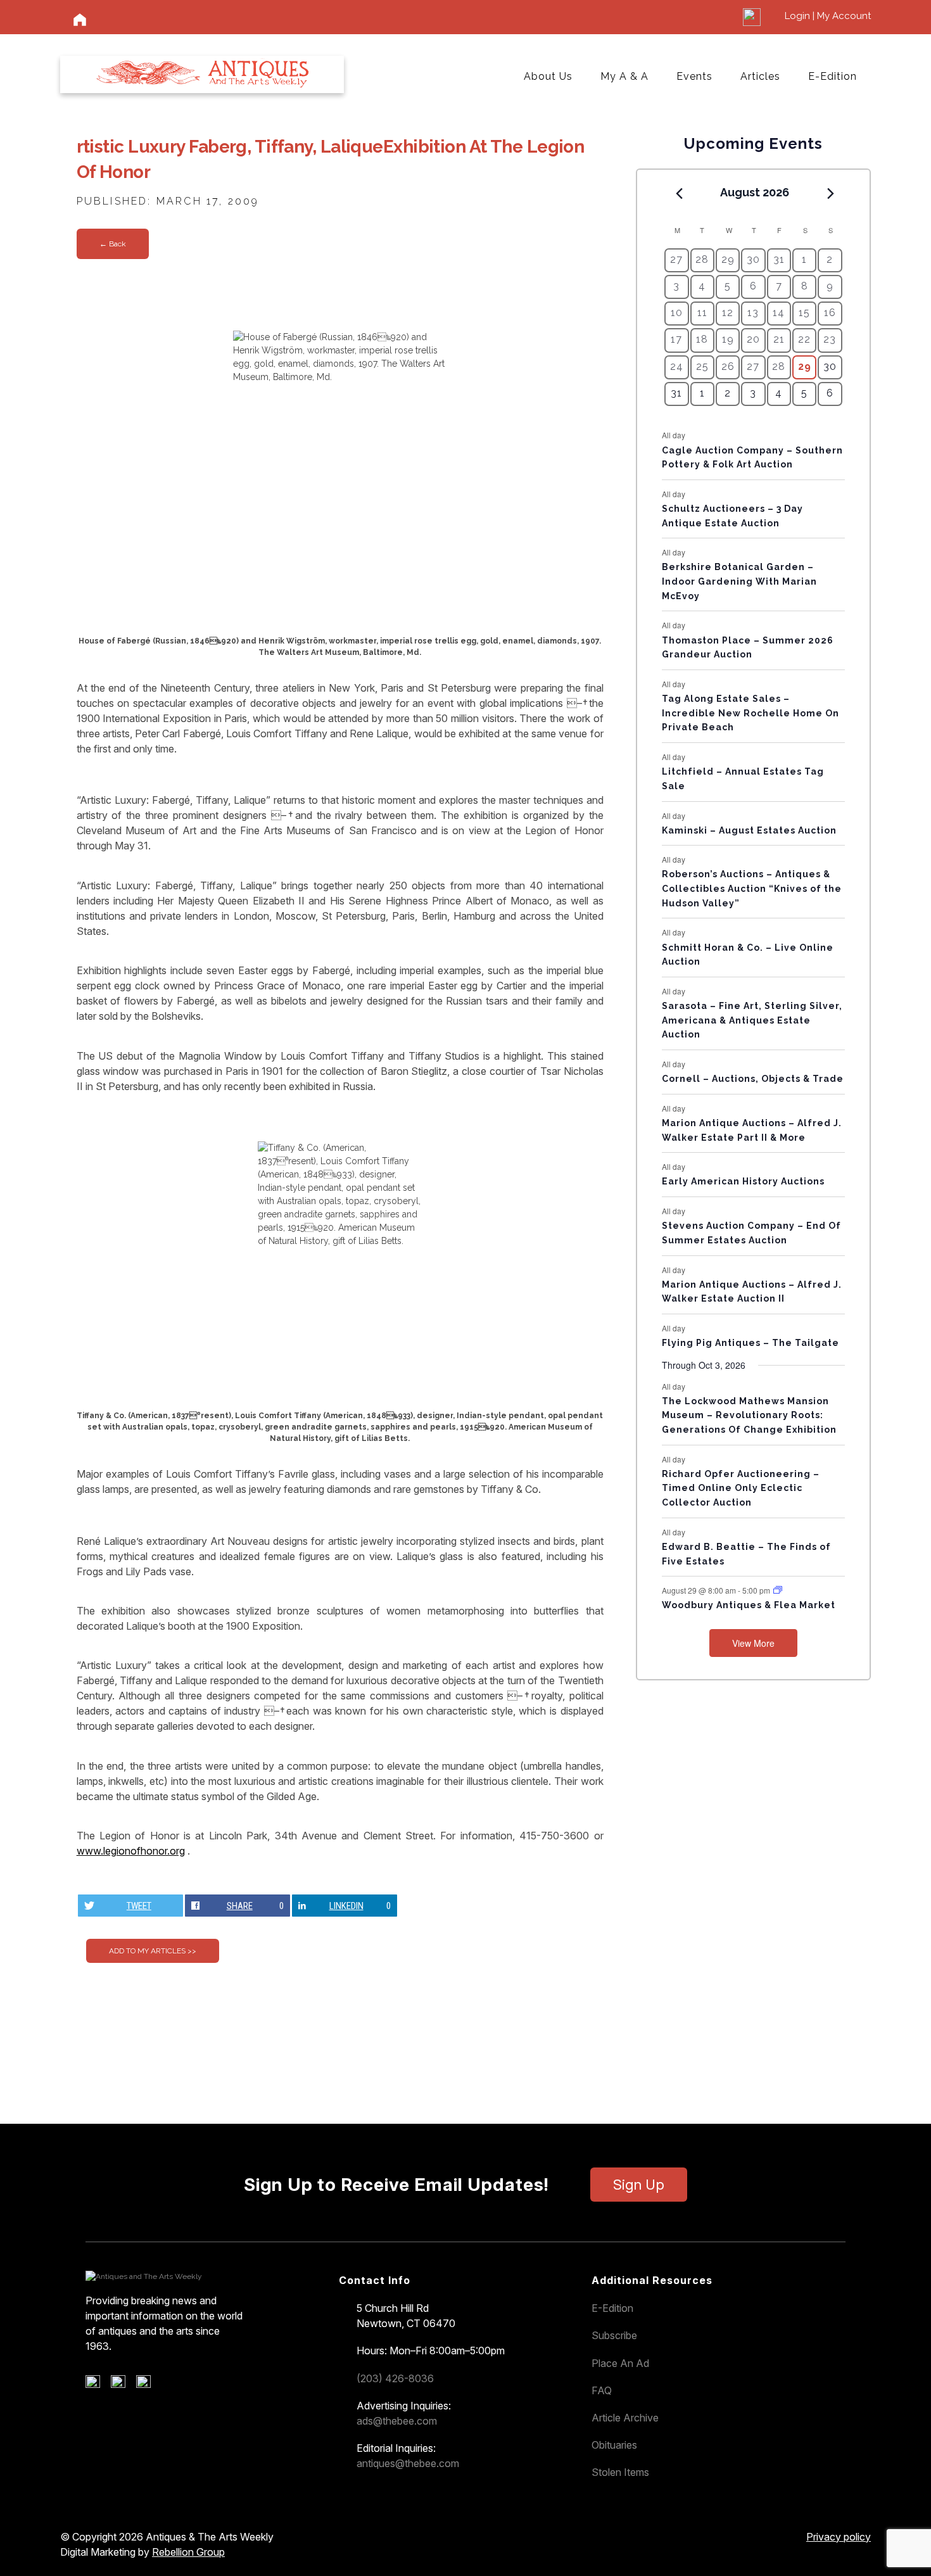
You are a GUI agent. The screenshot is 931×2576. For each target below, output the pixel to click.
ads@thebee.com (397, 2421)
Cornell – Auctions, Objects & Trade (753, 1079)
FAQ (602, 2390)
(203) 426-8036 (395, 2378)
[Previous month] (679, 193)
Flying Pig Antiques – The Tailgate (750, 1343)
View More (753, 1643)
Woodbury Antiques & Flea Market (749, 1605)
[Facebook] (97, 2385)
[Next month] (831, 193)
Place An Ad (620, 2363)
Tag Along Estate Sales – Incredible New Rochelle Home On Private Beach (750, 713)
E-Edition (833, 76)
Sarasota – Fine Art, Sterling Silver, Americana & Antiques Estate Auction (752, 1020)
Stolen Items (620, 2472)
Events (694, 76)
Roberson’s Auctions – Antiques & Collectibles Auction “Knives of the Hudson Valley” (752, 888)
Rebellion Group (188, 2552)
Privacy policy (839, 2537)
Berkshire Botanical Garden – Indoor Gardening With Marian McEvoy (739, 581)
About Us (548, 76)
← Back (113, 244)
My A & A (624, 76)
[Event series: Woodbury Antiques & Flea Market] (778, 1590)
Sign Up (639, 2185)
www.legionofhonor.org (131, 1851)
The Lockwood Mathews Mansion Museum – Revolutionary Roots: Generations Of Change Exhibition (749, 1415)
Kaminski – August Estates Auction (749, 830)
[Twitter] (123, 2385)
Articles (760, 76)
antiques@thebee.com (408, 2463)
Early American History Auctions (743, 1181)
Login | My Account (828, 16)
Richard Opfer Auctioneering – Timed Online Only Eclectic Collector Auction (741, 1488)
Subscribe (614, 2335)
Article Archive (625, 2418)
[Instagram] (148, 2385)
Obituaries (614, 2445)
